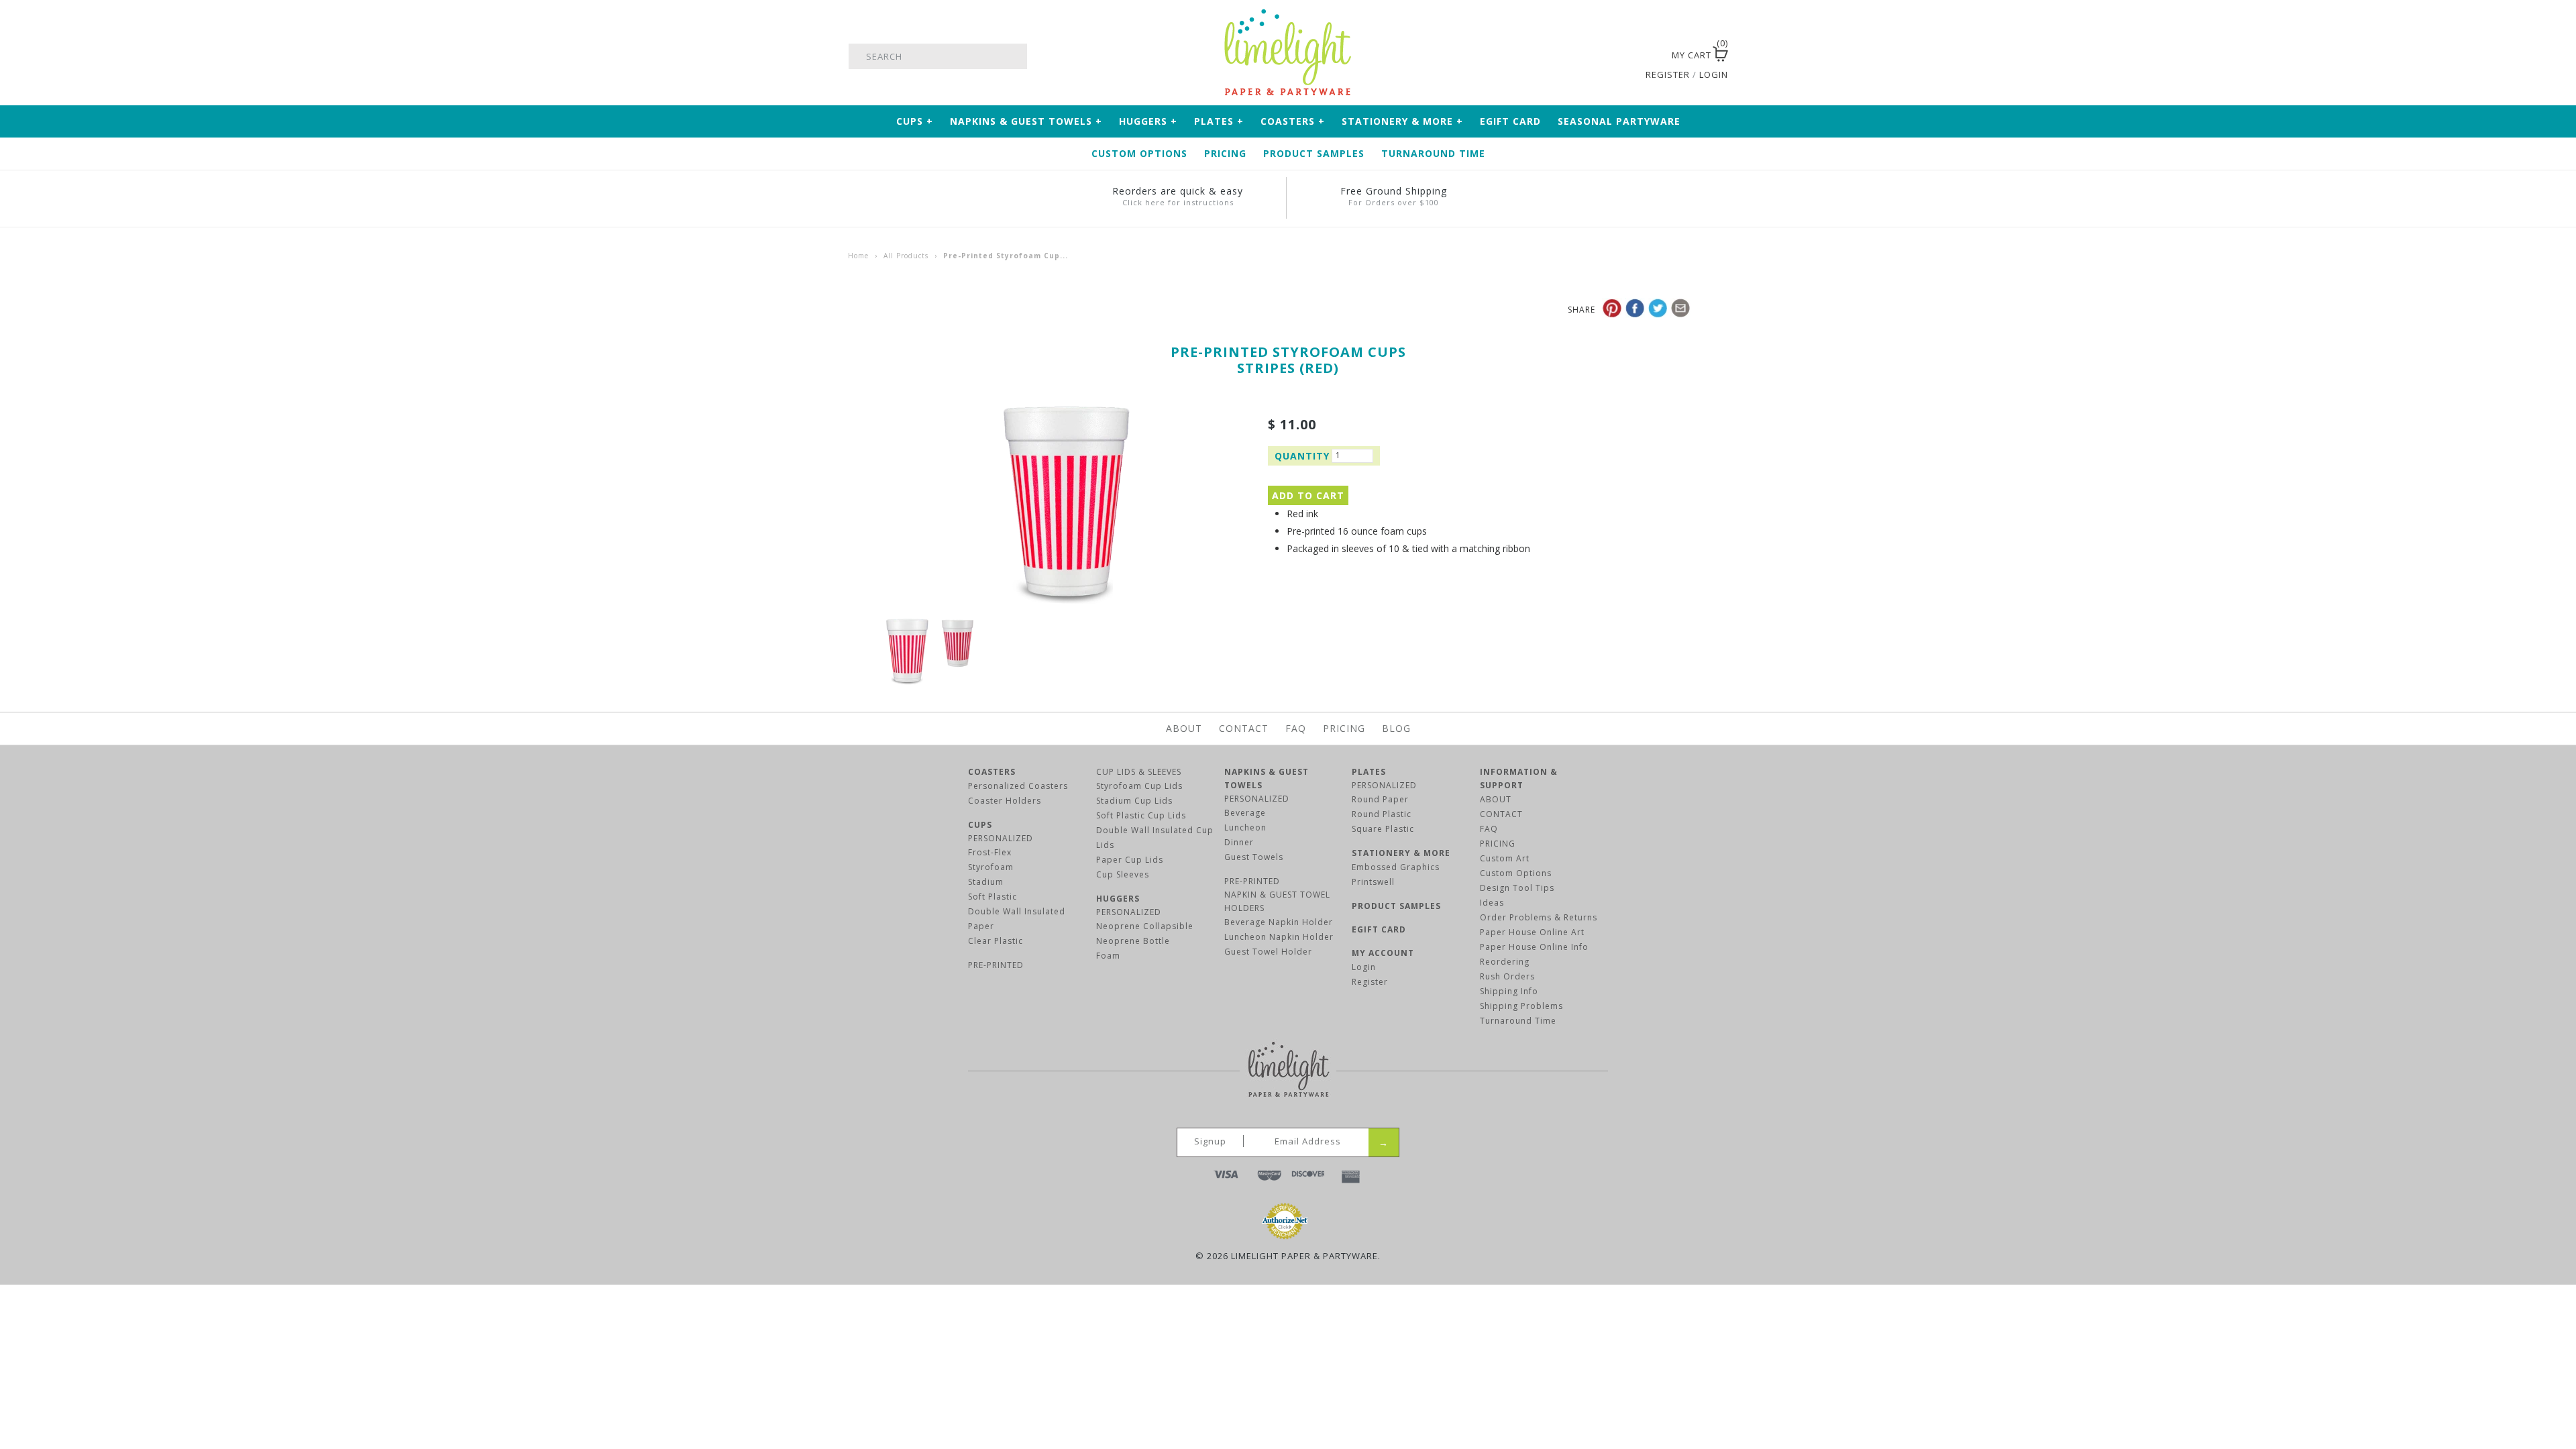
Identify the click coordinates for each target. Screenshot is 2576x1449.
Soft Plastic (992, 897)
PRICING (1498, 844)
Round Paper (1380, 799)
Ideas (1492, 903)
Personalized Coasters (1018, 786)
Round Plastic (1382, 814)
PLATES (1369, 772)
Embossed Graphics (1396, 867)
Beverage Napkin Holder (1279, 922)
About (1184, 728)
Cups (915, 121)
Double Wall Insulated (1017, 911)
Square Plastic (1383, 829)
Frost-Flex (990, 852)
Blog (1396, 728)
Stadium (986, 882)
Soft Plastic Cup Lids (1141, 815)
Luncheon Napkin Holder (1279, 937)
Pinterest (1624, 56)
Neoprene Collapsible (1145, 926)
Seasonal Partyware (1619, 121)
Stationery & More (1402, 121)
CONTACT (1501, 814)
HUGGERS (1118, 899)
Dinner (1239, 842)
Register (1370, 982)
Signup (1210, 1141)
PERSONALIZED (1001, 838)
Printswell (1373, 882)
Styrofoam (991, 867)
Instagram (1642, 56)
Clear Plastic (996, 941)
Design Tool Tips (1517, 888)
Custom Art (1505, 858)
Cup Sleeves (1123, 874)
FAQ (1296, 728)
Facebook (1607, 56)
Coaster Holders (1005, 801)
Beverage (1245, 813)
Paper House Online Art (1532, 932)
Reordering (1505, 962)
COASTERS (992, 772)
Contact (1244, 728)
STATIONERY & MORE (1401, 853)
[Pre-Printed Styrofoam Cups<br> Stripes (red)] (1067, 411)
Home (858, 256)
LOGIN (1714, 74)
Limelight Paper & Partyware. (1306, 1256)
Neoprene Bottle (1133, 941)
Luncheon (1245, 827)
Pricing (1225, 153)
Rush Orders (1507, 976)
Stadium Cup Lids (1134, 801)
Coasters (1293, 121)
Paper (981, 926)
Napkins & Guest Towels (1026, 121)
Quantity (1301, 456)
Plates (1219, 121)
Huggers (1148, 121)
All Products (906, 256)
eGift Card (1510, 121)
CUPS (980, 825)
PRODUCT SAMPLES (1396, 906)
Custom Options (1139, 153)
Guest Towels (1254, 857)
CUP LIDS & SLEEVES (1139, 772)
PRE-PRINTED (996, 965)
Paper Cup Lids (1130, 860)
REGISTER (1668, 74)
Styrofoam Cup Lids (1139, 786)
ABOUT (1496, 799)
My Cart (1692, 55)
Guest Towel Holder (1268, 952)
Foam (1108, 956)
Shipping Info (1509, 991)
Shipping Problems (1521, 1006)
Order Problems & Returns (1539, 917)
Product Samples (1314, 153)
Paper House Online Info (1534, 947)
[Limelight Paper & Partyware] (1288, 15)
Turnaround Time (1433, 153)
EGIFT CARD (1379, 929)
